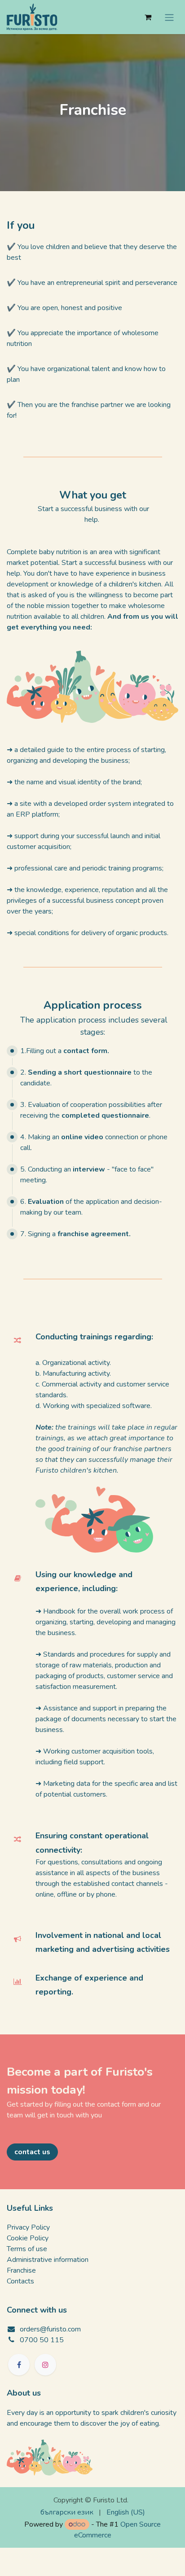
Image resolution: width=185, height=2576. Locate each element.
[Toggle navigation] (169, 17)
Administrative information (48, 2260)
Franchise (21, 2270)
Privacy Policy (28, 2227)
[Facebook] (19, 2365)
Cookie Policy (28, 2238)
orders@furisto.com (50, 2329)
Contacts (20, 2281)
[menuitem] (67, 2512)
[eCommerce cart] (148, 17)
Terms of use (27, 2249)
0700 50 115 (42, 2340)
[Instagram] (45, 2365)
